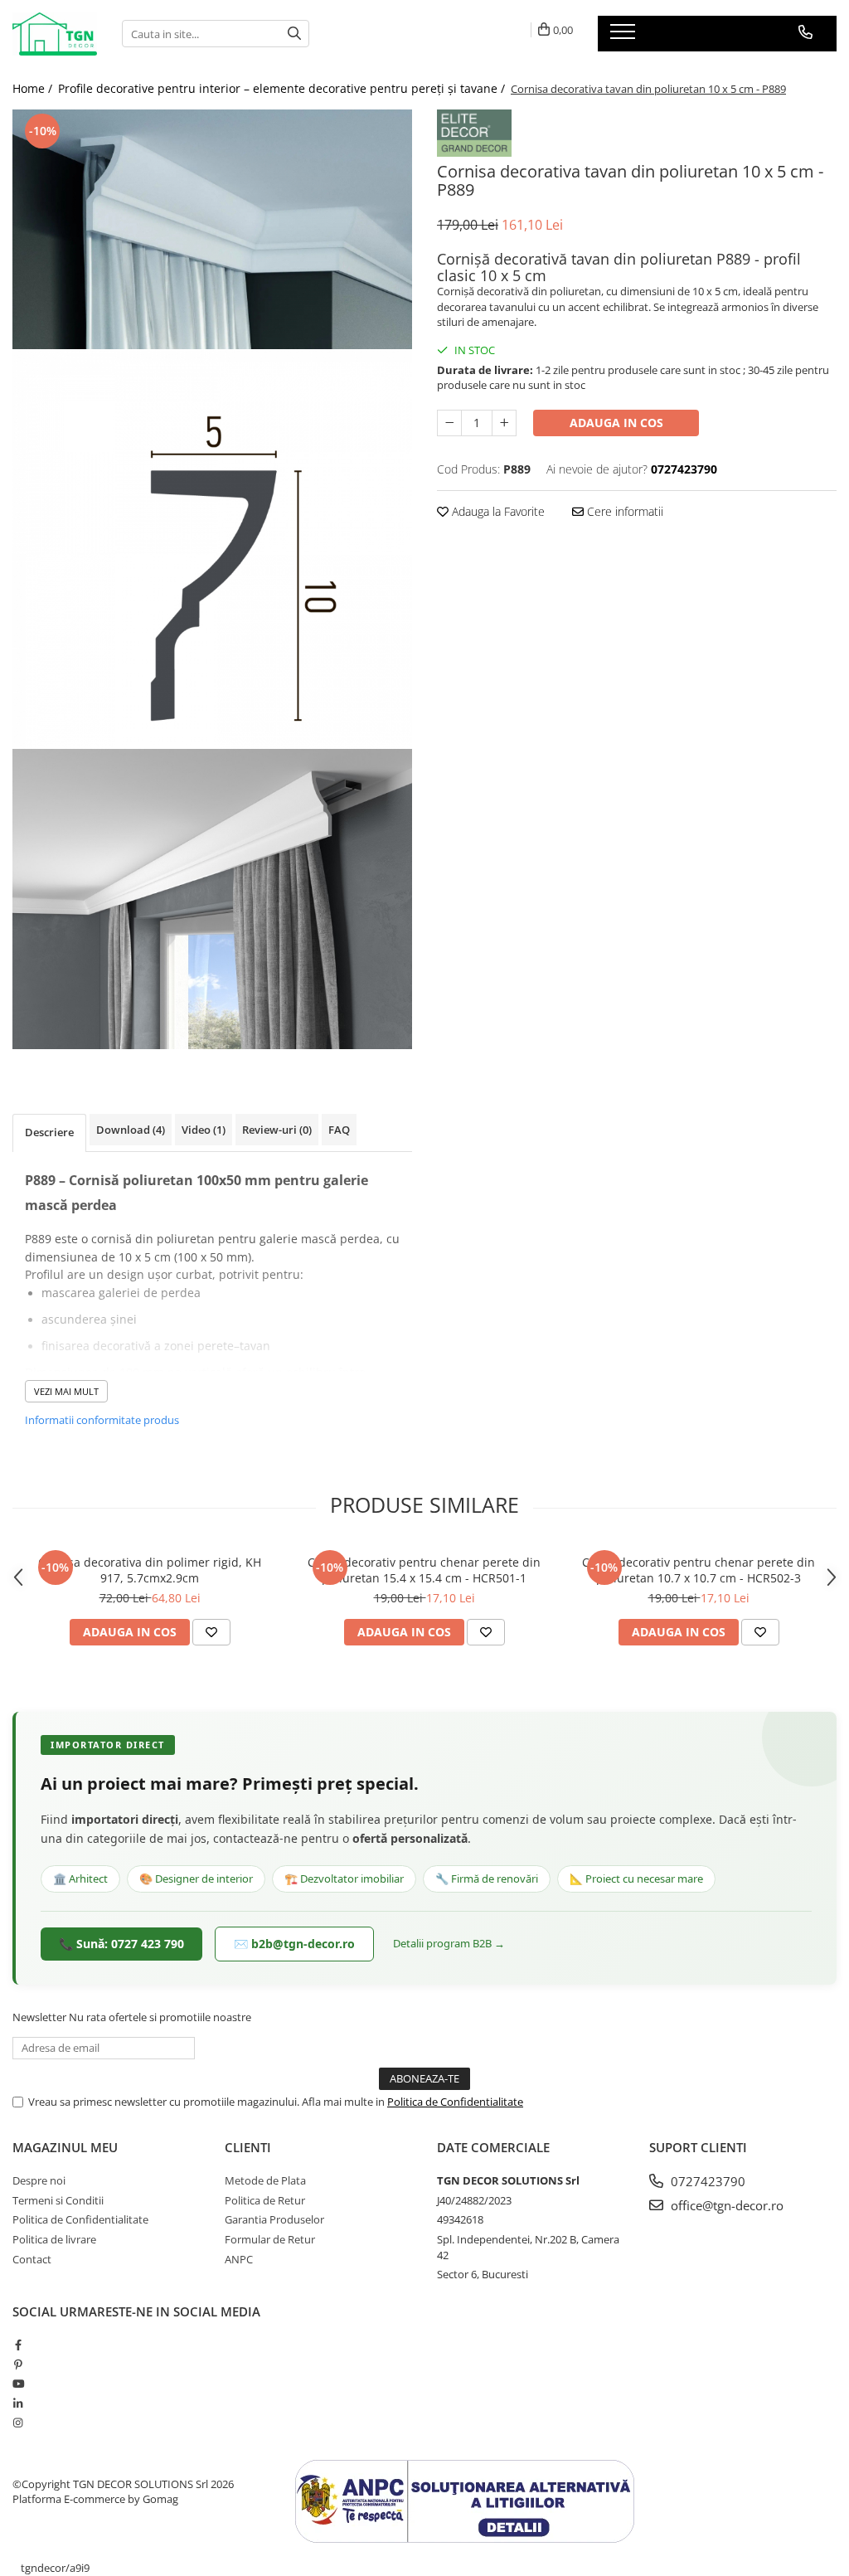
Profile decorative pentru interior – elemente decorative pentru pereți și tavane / (283, 88)
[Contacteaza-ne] (805, 32)
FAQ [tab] (339, 1130)
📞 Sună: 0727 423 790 (121, 1944)
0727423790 (706, 2181)
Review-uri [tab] (277, 1130)
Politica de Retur (265, 2200)
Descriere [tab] (49, 1132)
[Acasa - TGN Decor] (55, 34)
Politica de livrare (54, 2239)
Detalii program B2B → (449, 1943)
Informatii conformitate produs (102, 1420)
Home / (34, 88)
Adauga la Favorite (497, 511)
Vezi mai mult (66, 1391)
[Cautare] (294, 34)
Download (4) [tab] (131, 1130)
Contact (32, 2259)
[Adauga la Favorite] (211, 1632)
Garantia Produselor (274, 2219)
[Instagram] (18, 2423)
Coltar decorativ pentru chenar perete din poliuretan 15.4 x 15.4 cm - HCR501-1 (424, 1570)
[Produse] (625, 36)
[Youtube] (18, 2384)
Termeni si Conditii (58, 2200)
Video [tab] (204, 1130)
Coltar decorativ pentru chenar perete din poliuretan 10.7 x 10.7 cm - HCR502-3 (699, 1570)
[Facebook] (18, 2345)
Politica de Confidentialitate (455, 2102)
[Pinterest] (18, 2365)
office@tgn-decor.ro (725, 2205)
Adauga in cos (616, 423)
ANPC (239, 2259)
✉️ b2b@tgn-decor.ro (294, 1944)
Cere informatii (623, 511)
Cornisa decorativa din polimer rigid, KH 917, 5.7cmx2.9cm (150, 1570)
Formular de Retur (270, 2239)
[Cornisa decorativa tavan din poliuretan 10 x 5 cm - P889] (212, 229)
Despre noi (39, 2180)
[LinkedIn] (18, 2403)
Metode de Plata (265, 2180)
